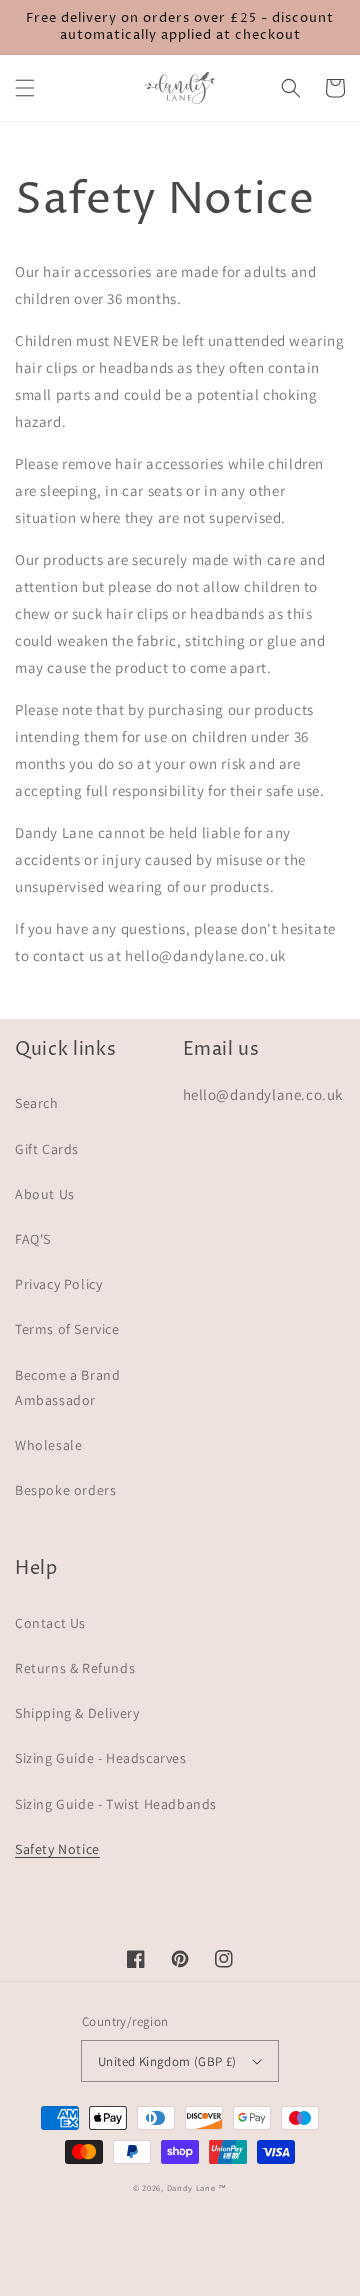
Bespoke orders (65, 1490)
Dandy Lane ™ (197, 2187)
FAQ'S (33, 1239)
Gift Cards (47, 1149)
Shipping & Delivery (77, 1713)
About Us (45, 1194)
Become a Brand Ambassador (67, 1387)
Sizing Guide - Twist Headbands (116, 1804)
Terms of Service (67, 1329)
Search (37, 1103)
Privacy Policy (58, 1284)
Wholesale (48, 1445)
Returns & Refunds (75, 1668)
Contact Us (50, 1623)
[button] (25, 88)
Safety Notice (57, 1849)
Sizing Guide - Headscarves (101, 1758)
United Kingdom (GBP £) (167, 2061)
